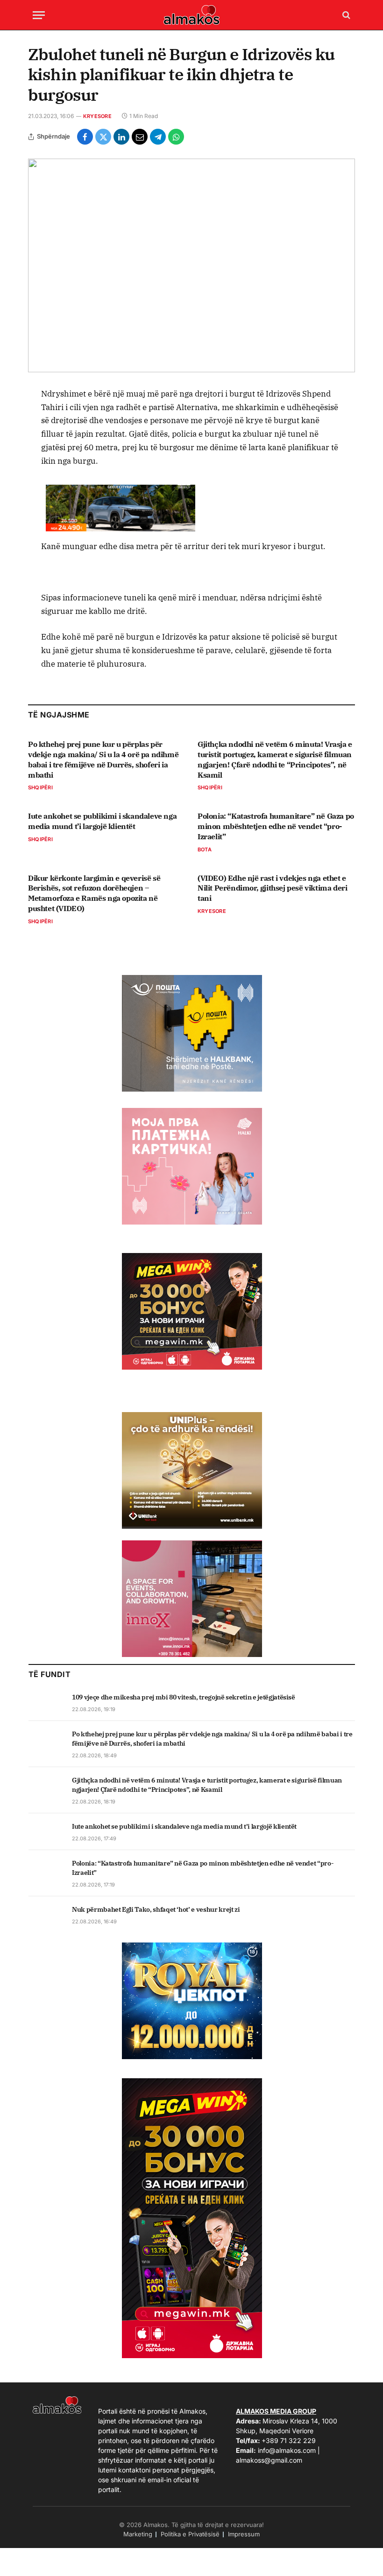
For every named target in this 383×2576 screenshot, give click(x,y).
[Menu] (39, 15)
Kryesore (97, 116)
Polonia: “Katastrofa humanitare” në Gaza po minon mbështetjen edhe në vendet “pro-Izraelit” (276, 826)
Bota (205, 849)
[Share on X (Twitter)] (103, 137)
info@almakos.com (287, 2450)
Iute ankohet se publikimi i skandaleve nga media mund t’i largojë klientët (102, 821)
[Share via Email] (140, 137)
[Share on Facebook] (85, 137)
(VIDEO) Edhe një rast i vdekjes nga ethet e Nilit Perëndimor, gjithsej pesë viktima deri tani (272, 888)
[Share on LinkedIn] (121, 137)
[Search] (345, 15)
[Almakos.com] (191, 15)
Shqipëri (40, 787)
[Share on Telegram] (158, 137)
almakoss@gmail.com (269, 2460)
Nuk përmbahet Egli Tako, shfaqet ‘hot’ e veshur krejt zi (156, 1909)
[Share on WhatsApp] (176, 137)
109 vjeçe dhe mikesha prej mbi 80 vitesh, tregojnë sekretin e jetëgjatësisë (184, 1697)
